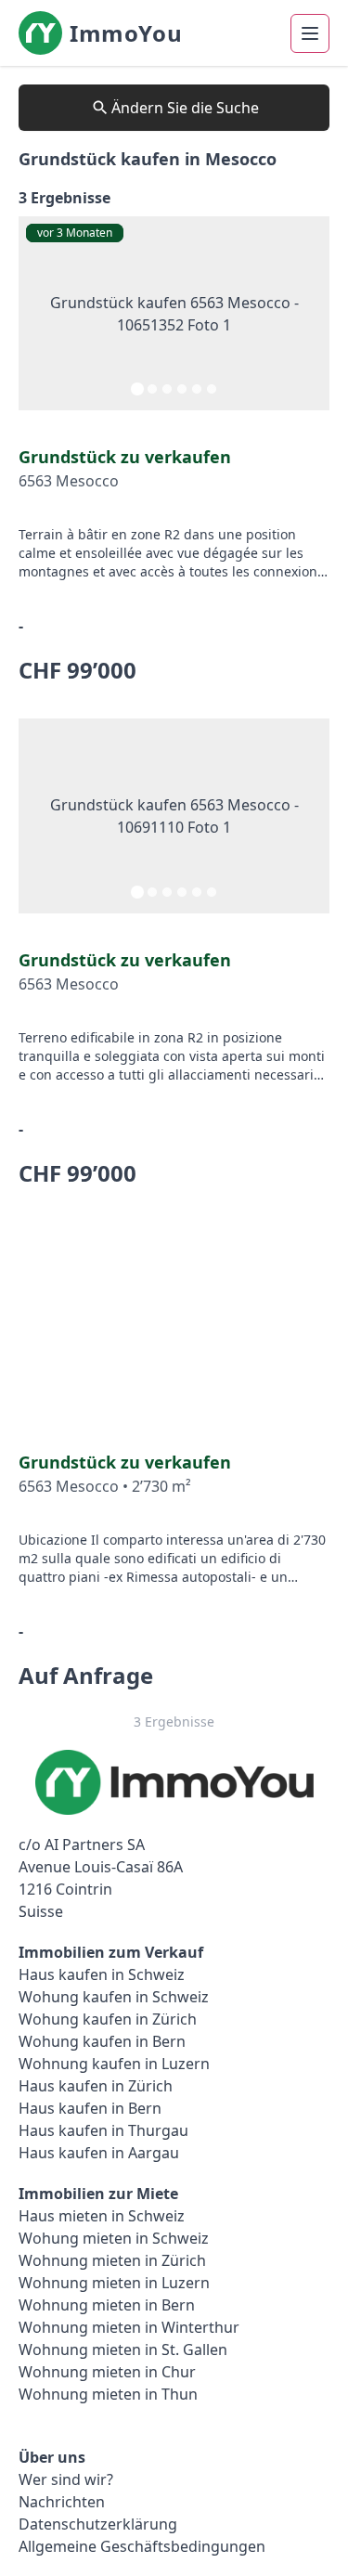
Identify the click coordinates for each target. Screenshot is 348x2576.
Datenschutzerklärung (98, 2524)
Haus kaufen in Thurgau (103, 2130)
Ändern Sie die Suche (185, 108)
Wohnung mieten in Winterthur (129, 2327)
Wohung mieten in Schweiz (114, 2238)
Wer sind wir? (66, 2479)
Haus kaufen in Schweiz (102, 1974)
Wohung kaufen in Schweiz (114, 1997)
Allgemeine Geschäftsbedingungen (142, 2546)
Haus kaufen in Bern (90, 2108)
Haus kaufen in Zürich (96, 2086)
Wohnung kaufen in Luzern (114, 2064)
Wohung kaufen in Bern (102, 2041)
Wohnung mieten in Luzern (114, 2283)
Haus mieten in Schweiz (102, 2216)
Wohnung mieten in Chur (107, 2372)
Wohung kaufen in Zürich (108, 2019)
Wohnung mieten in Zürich (112, 2260)
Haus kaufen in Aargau (99, 2153)
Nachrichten (62, 2502)
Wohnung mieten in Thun (108, 2394)
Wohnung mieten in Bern (107, 2305)
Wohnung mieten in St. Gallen (123, 2349)
